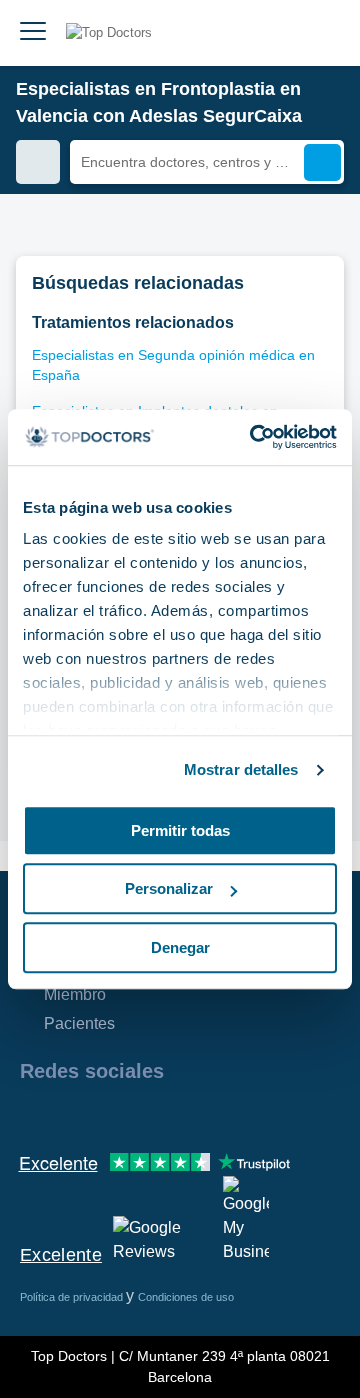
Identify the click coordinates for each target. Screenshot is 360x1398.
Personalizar (169, 888)
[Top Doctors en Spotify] (252, 1114)
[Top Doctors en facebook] (34, 1114)
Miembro (75, 994)
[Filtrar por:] (38, 162)
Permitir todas (180, 830)
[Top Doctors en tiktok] (214, 1114)
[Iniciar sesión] (322, 33)
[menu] (33, 33)
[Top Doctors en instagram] (70, 1114)
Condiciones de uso (186, 1297)
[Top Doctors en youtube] (178, 1114)
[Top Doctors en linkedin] (106, 1114)
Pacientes (79, 1023)
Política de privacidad (73, 1297)
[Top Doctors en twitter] (142, 1114)
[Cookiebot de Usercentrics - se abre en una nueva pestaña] (254, 437)
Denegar (180, 947)
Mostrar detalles (241, 769)
